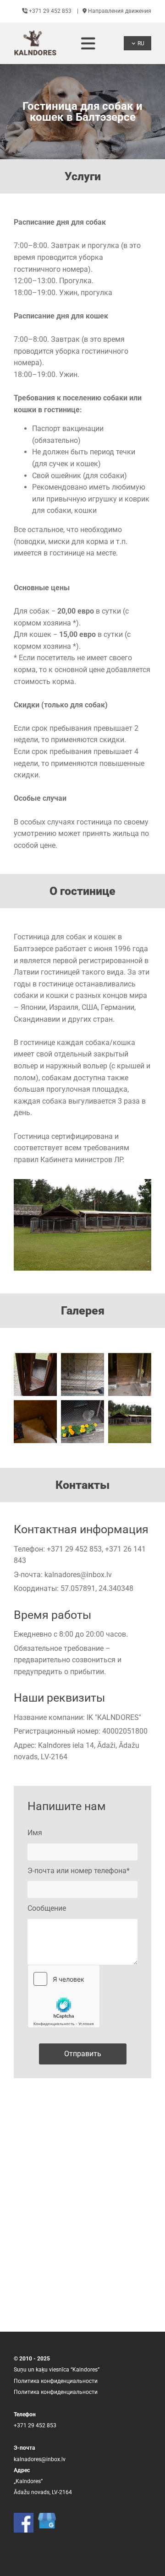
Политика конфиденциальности (56, 2381)
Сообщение (47, 1908)
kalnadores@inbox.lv (78, 1575)
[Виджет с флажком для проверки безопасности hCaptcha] (64, 1996)
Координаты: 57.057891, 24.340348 (74, 1588)
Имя (35, 1833)
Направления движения (117, 11)
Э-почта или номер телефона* (79, 1871)
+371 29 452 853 (47, 11)
